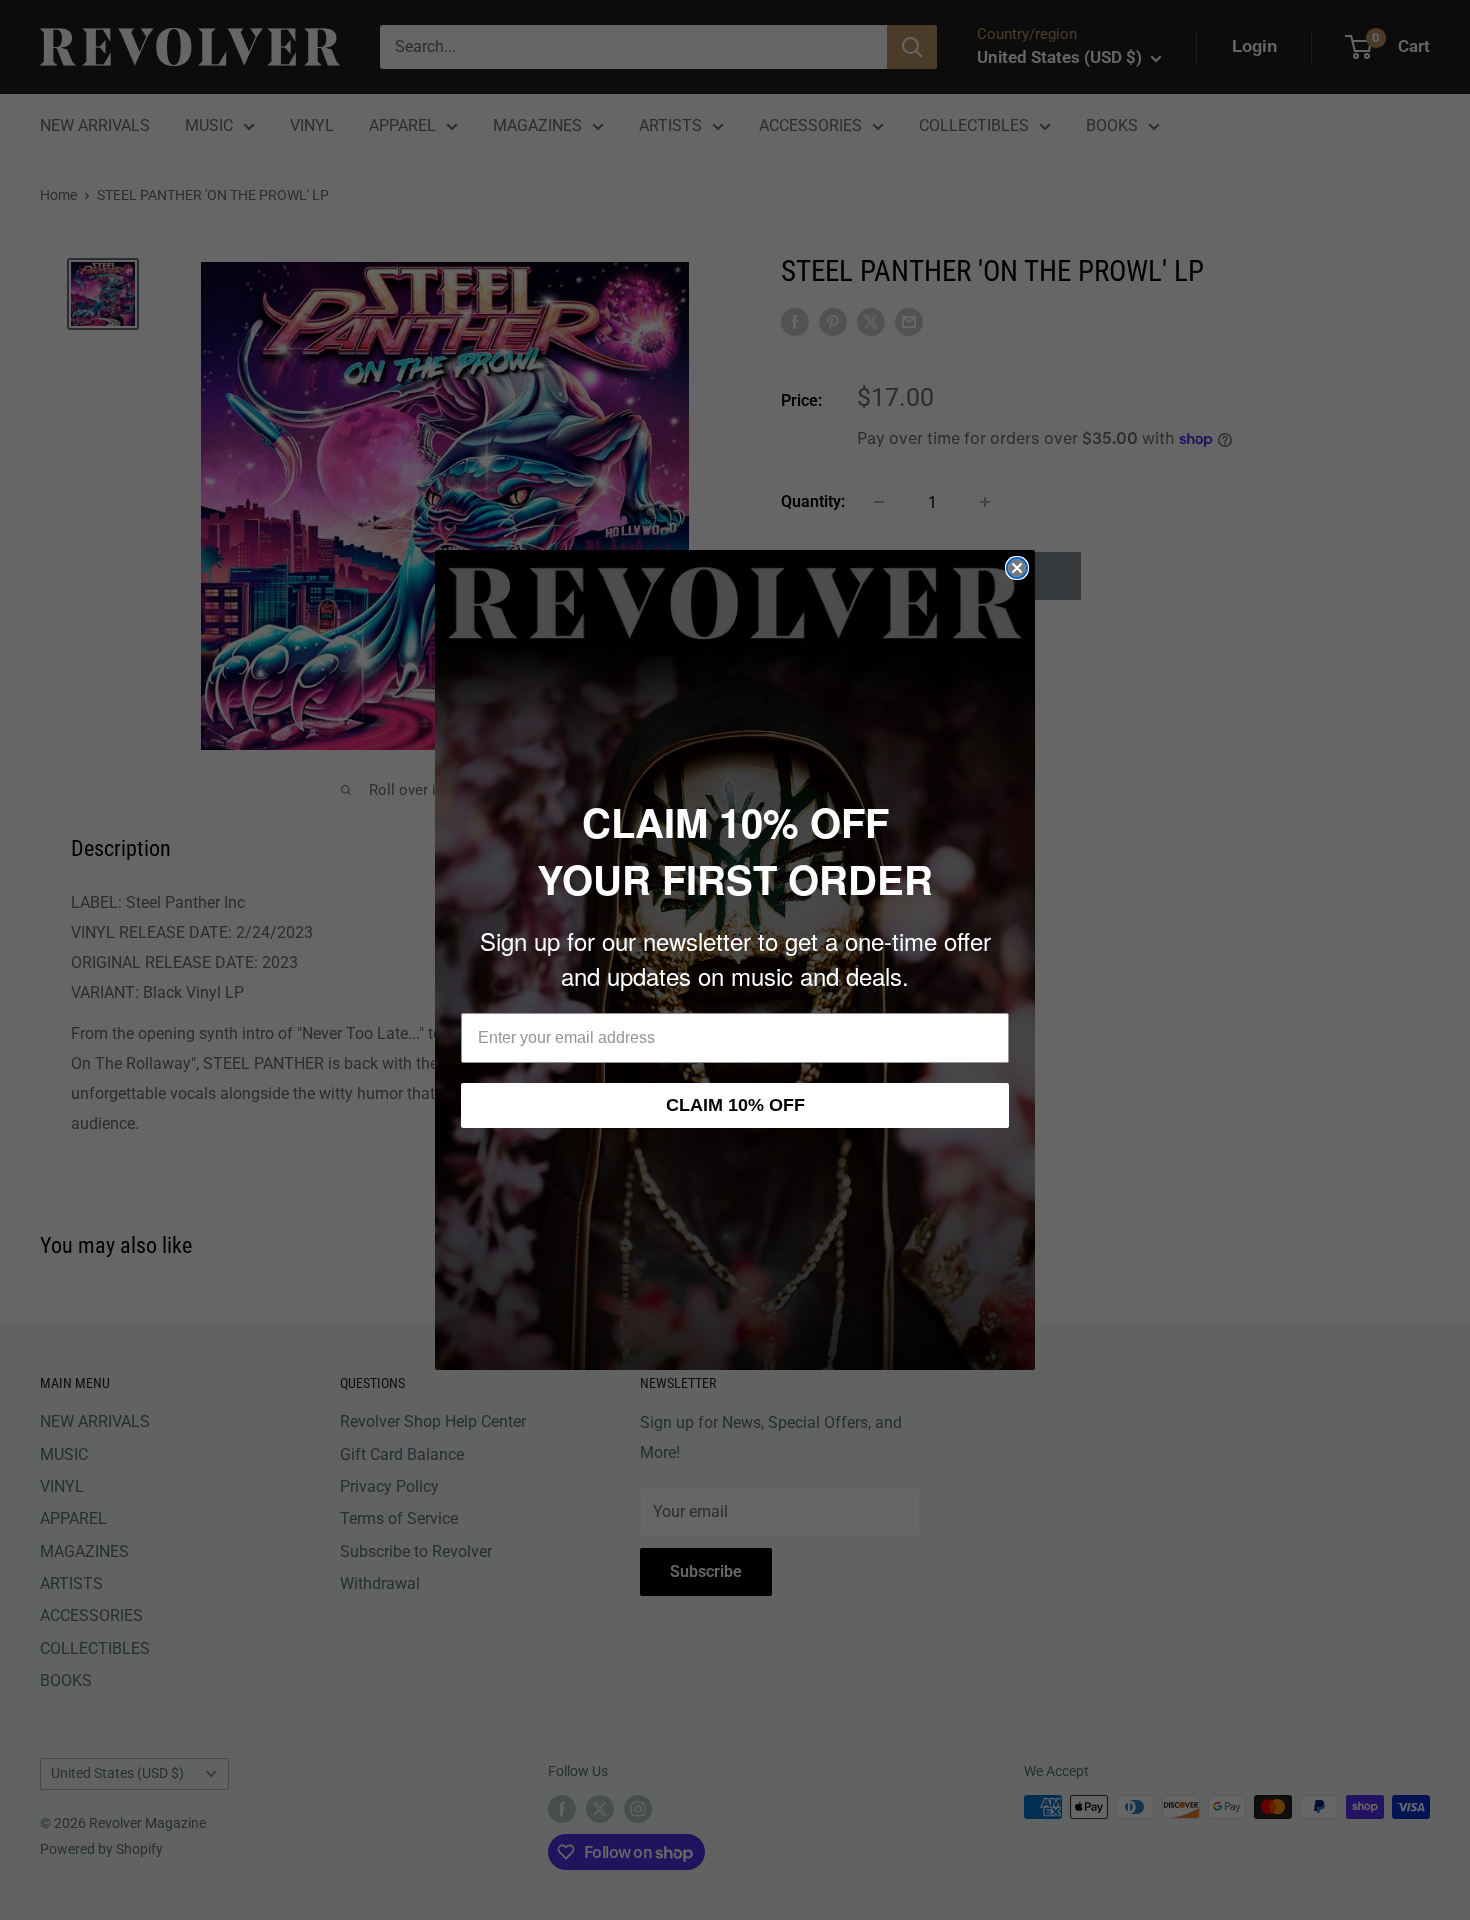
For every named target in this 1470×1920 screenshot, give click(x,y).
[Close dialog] (1017, 568)
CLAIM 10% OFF (735, 1105)
